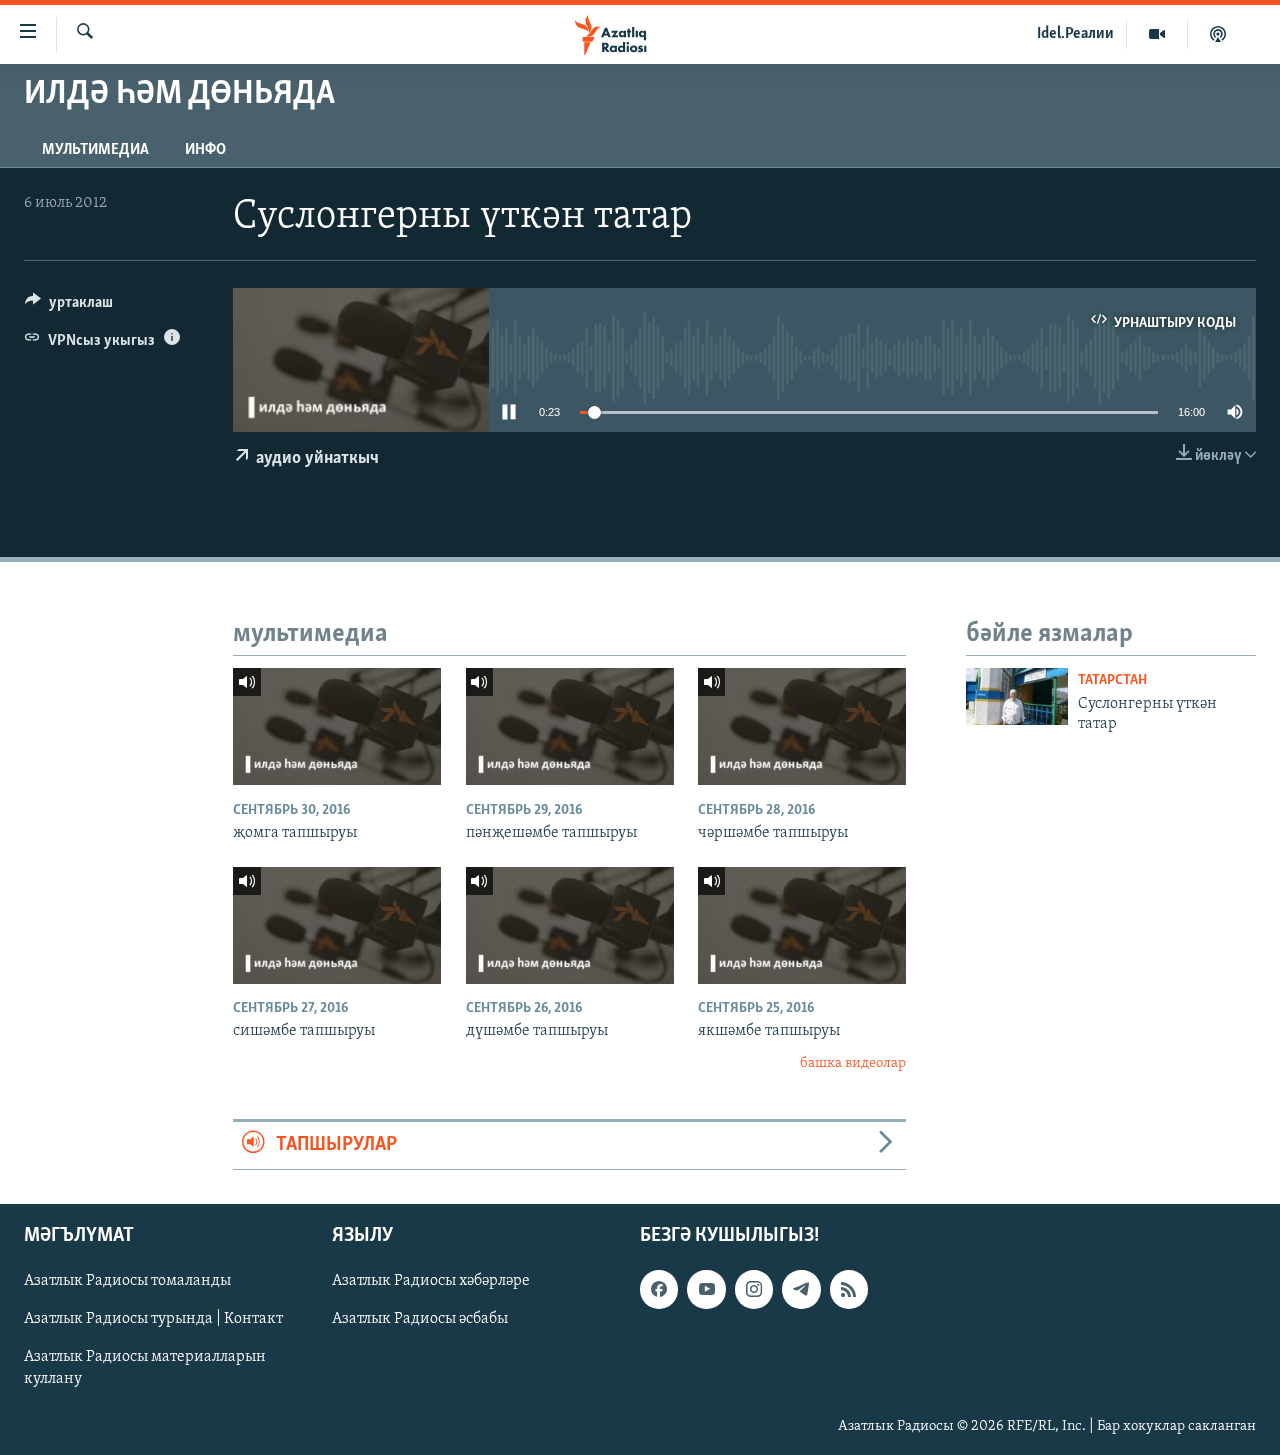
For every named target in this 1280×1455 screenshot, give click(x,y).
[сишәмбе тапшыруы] (337, 925)
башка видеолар (853, 1063)
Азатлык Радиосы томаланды (127, 1281)
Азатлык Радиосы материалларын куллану (145, 1368)
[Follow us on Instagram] (754, 1289)
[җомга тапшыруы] (337, 726)
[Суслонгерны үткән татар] (1017, 696)
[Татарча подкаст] (1218, 34)
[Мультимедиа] (1157, 34)
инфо (205, 150)
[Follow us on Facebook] (659, 1289)
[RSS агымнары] (849, 1289)
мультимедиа (95, 150)
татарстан (1112, 680)
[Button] (69, 307)
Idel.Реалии (1075, 34)
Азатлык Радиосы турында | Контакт (153, 1319)
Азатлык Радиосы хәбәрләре (431, 1281)
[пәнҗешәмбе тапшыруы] (570, 726)
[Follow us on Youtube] (706, 1289)
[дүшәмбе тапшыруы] (570, 925)
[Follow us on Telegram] (801, 1289)
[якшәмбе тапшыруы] (802, 925)
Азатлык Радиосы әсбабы (420, 1319)
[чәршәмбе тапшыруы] (802, 726)
